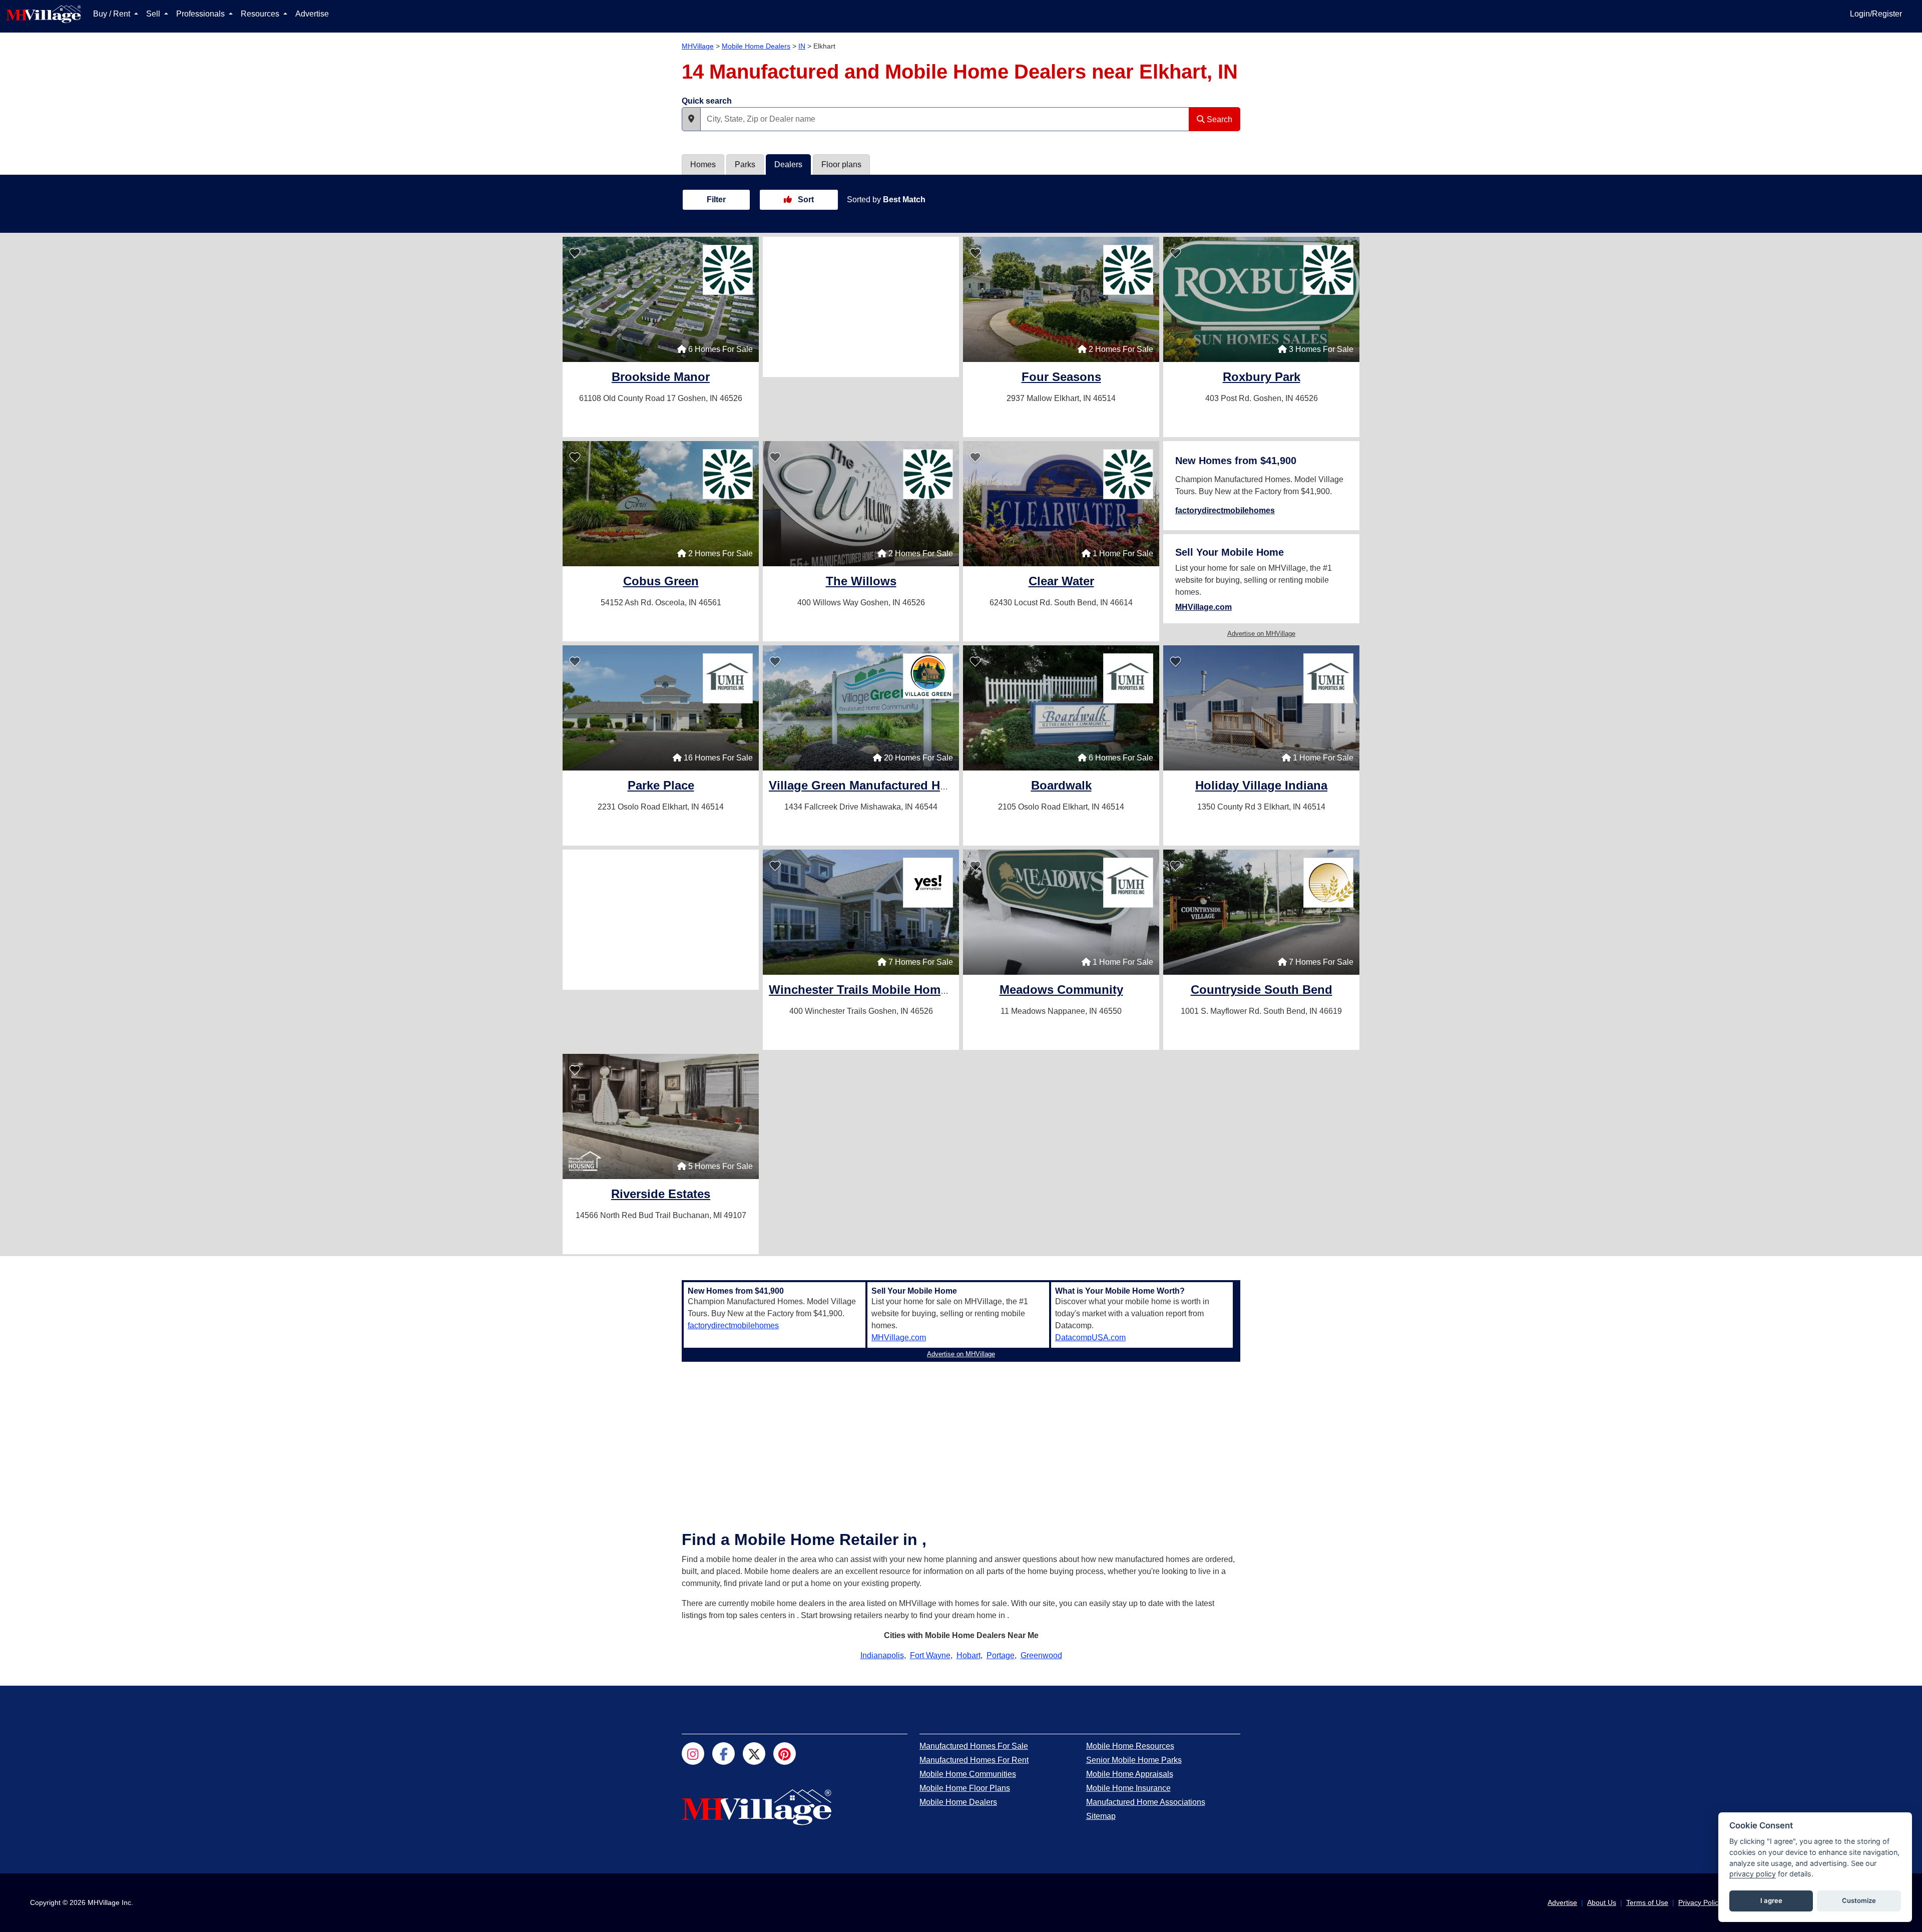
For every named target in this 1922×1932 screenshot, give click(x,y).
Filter (716, 200)
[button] (691, 119)
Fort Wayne (930, 1655)
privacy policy (1753, 1874)
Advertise (312, 14)
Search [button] (1219, 119)
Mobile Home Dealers (756, 46)
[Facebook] (724, 1754)
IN (802, 46)
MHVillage (698, 46)
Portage (1001, 1655)
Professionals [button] (201, 14)
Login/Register (1876, 14)
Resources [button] (261, 14)
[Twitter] (754, 1754)
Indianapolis (882, 1655)
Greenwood (1041, 1655)
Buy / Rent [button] (113, 14)
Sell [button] (154, 14)
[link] (661, 378)
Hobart (969, 1655)
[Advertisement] (861, 307)
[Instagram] (693, 1754)
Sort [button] (805, 200)
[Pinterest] (785, 1754)
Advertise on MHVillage (1261, 634)
